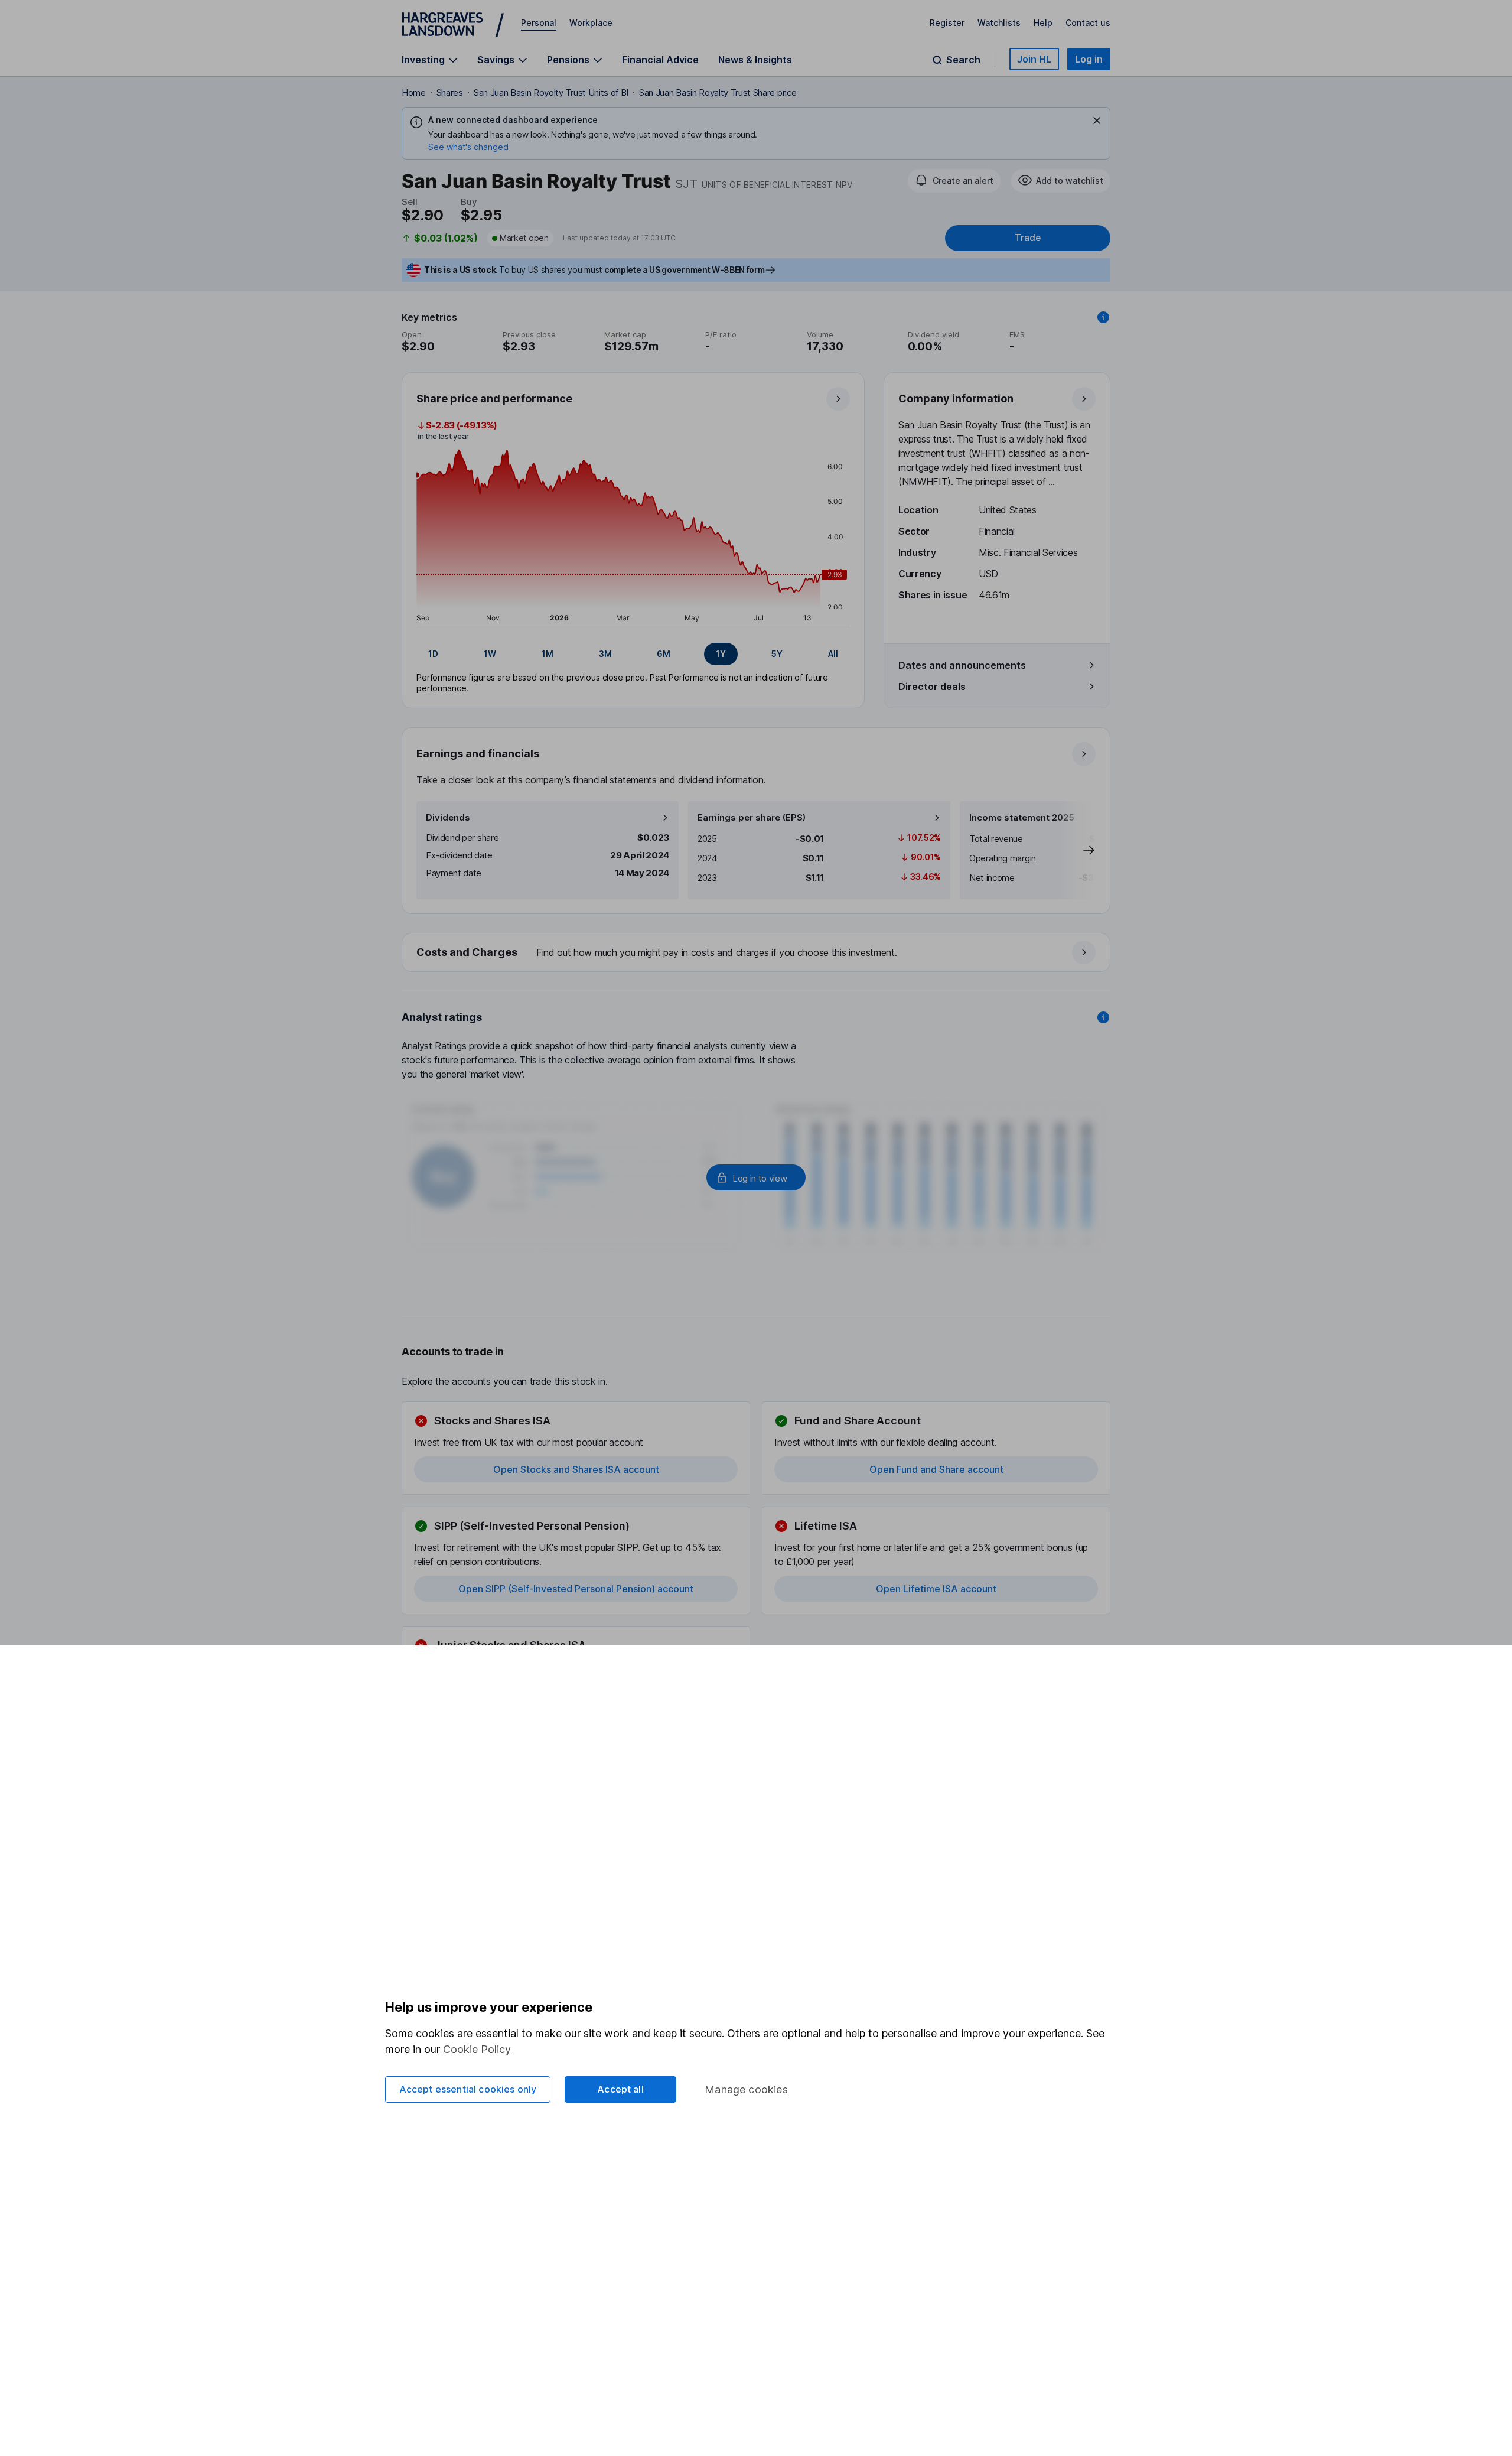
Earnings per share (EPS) (752, 817)
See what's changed (468, 147)
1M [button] (548, 654)
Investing (423, 60)
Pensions (568, 60)
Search (963, 60)
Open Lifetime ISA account (936, 1589)
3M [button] (605, 654)
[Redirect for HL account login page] (756, 1177)
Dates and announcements (962, 665)
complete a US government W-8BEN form (684, 270)
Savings (496, 60)
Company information (956, 399)
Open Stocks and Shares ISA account (576, 1469)
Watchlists (999, 23)
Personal (539, 23)
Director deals (932, 687)
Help (1043, 23)
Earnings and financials (478, 754)
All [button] (833, 654)
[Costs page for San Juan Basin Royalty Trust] (757, 953)
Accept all (620, 2089)
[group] (633, 654)
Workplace (591, 23)
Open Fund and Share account (936, 1469)
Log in (1089, 59)
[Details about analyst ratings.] (1103, 1017)
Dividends (448, 817)
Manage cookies (746, 2089)
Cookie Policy (477, 2049)
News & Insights (755, 60)
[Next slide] (1077, 850)
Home (414, 92)
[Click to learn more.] (1103, 317)
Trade (1028, 238)
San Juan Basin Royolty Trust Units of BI (551, 92)
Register (947, 23)
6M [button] (664, 654)
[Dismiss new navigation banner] (1097, 121)
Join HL (1034, 59)
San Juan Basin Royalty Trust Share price (718, 92)
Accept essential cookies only (468, 2089)
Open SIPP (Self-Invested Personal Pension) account (576, 1589)
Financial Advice (660, 60)
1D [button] (433, 654)
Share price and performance (494, 399)
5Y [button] (777, 654)
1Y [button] (721, 654)
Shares (450, 92)
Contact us (1088, 23)
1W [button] (490, 654)
